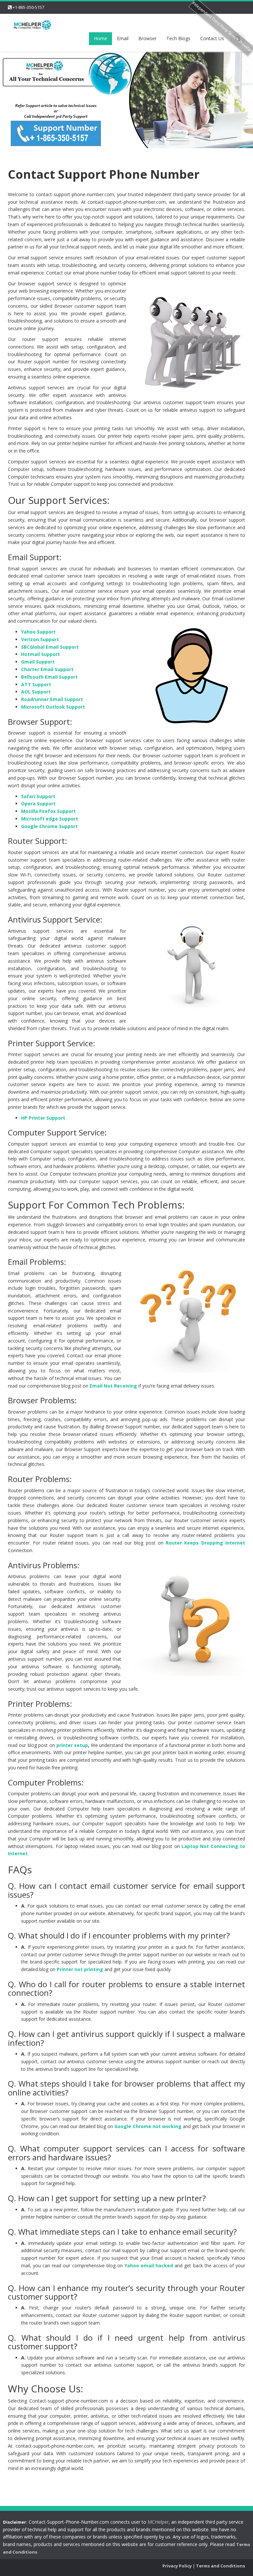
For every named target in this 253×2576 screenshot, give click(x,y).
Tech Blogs (178, 38)
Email (123, 38)
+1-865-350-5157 (28, 7)
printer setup (72, 1745)
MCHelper (158, 2522)
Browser (147, 38)
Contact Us (212, 38)
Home (100, 38)
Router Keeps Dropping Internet (205, 1543)
